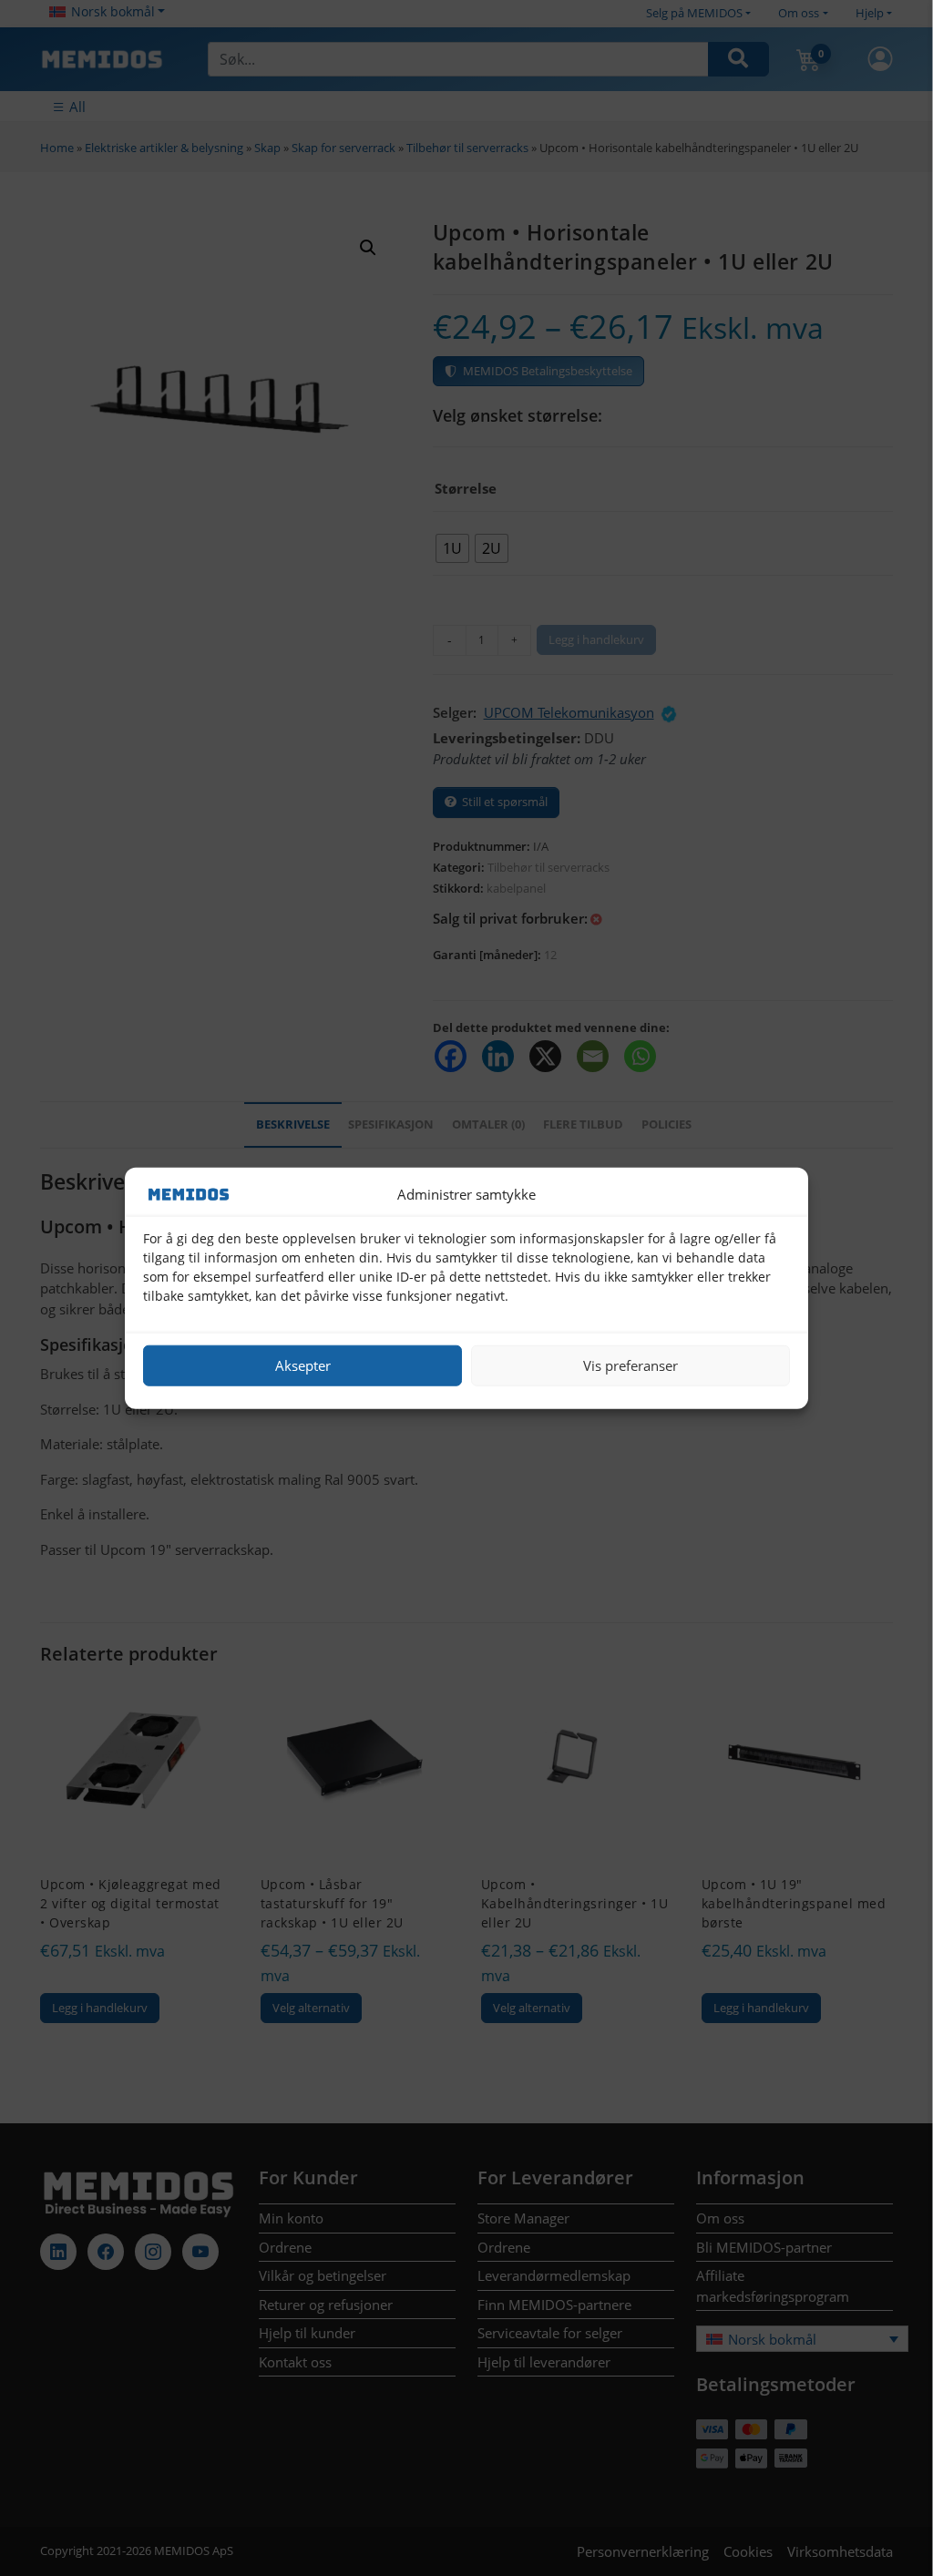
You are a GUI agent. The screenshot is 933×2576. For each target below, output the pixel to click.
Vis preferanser (631, 1365)
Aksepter (303, 1365)
